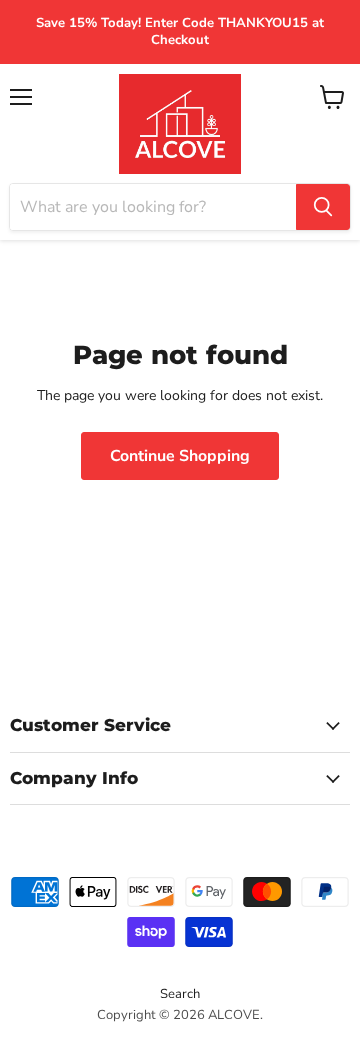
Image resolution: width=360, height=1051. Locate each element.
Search (180, 994)
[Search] (323, 207)
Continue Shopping (180, 456)
